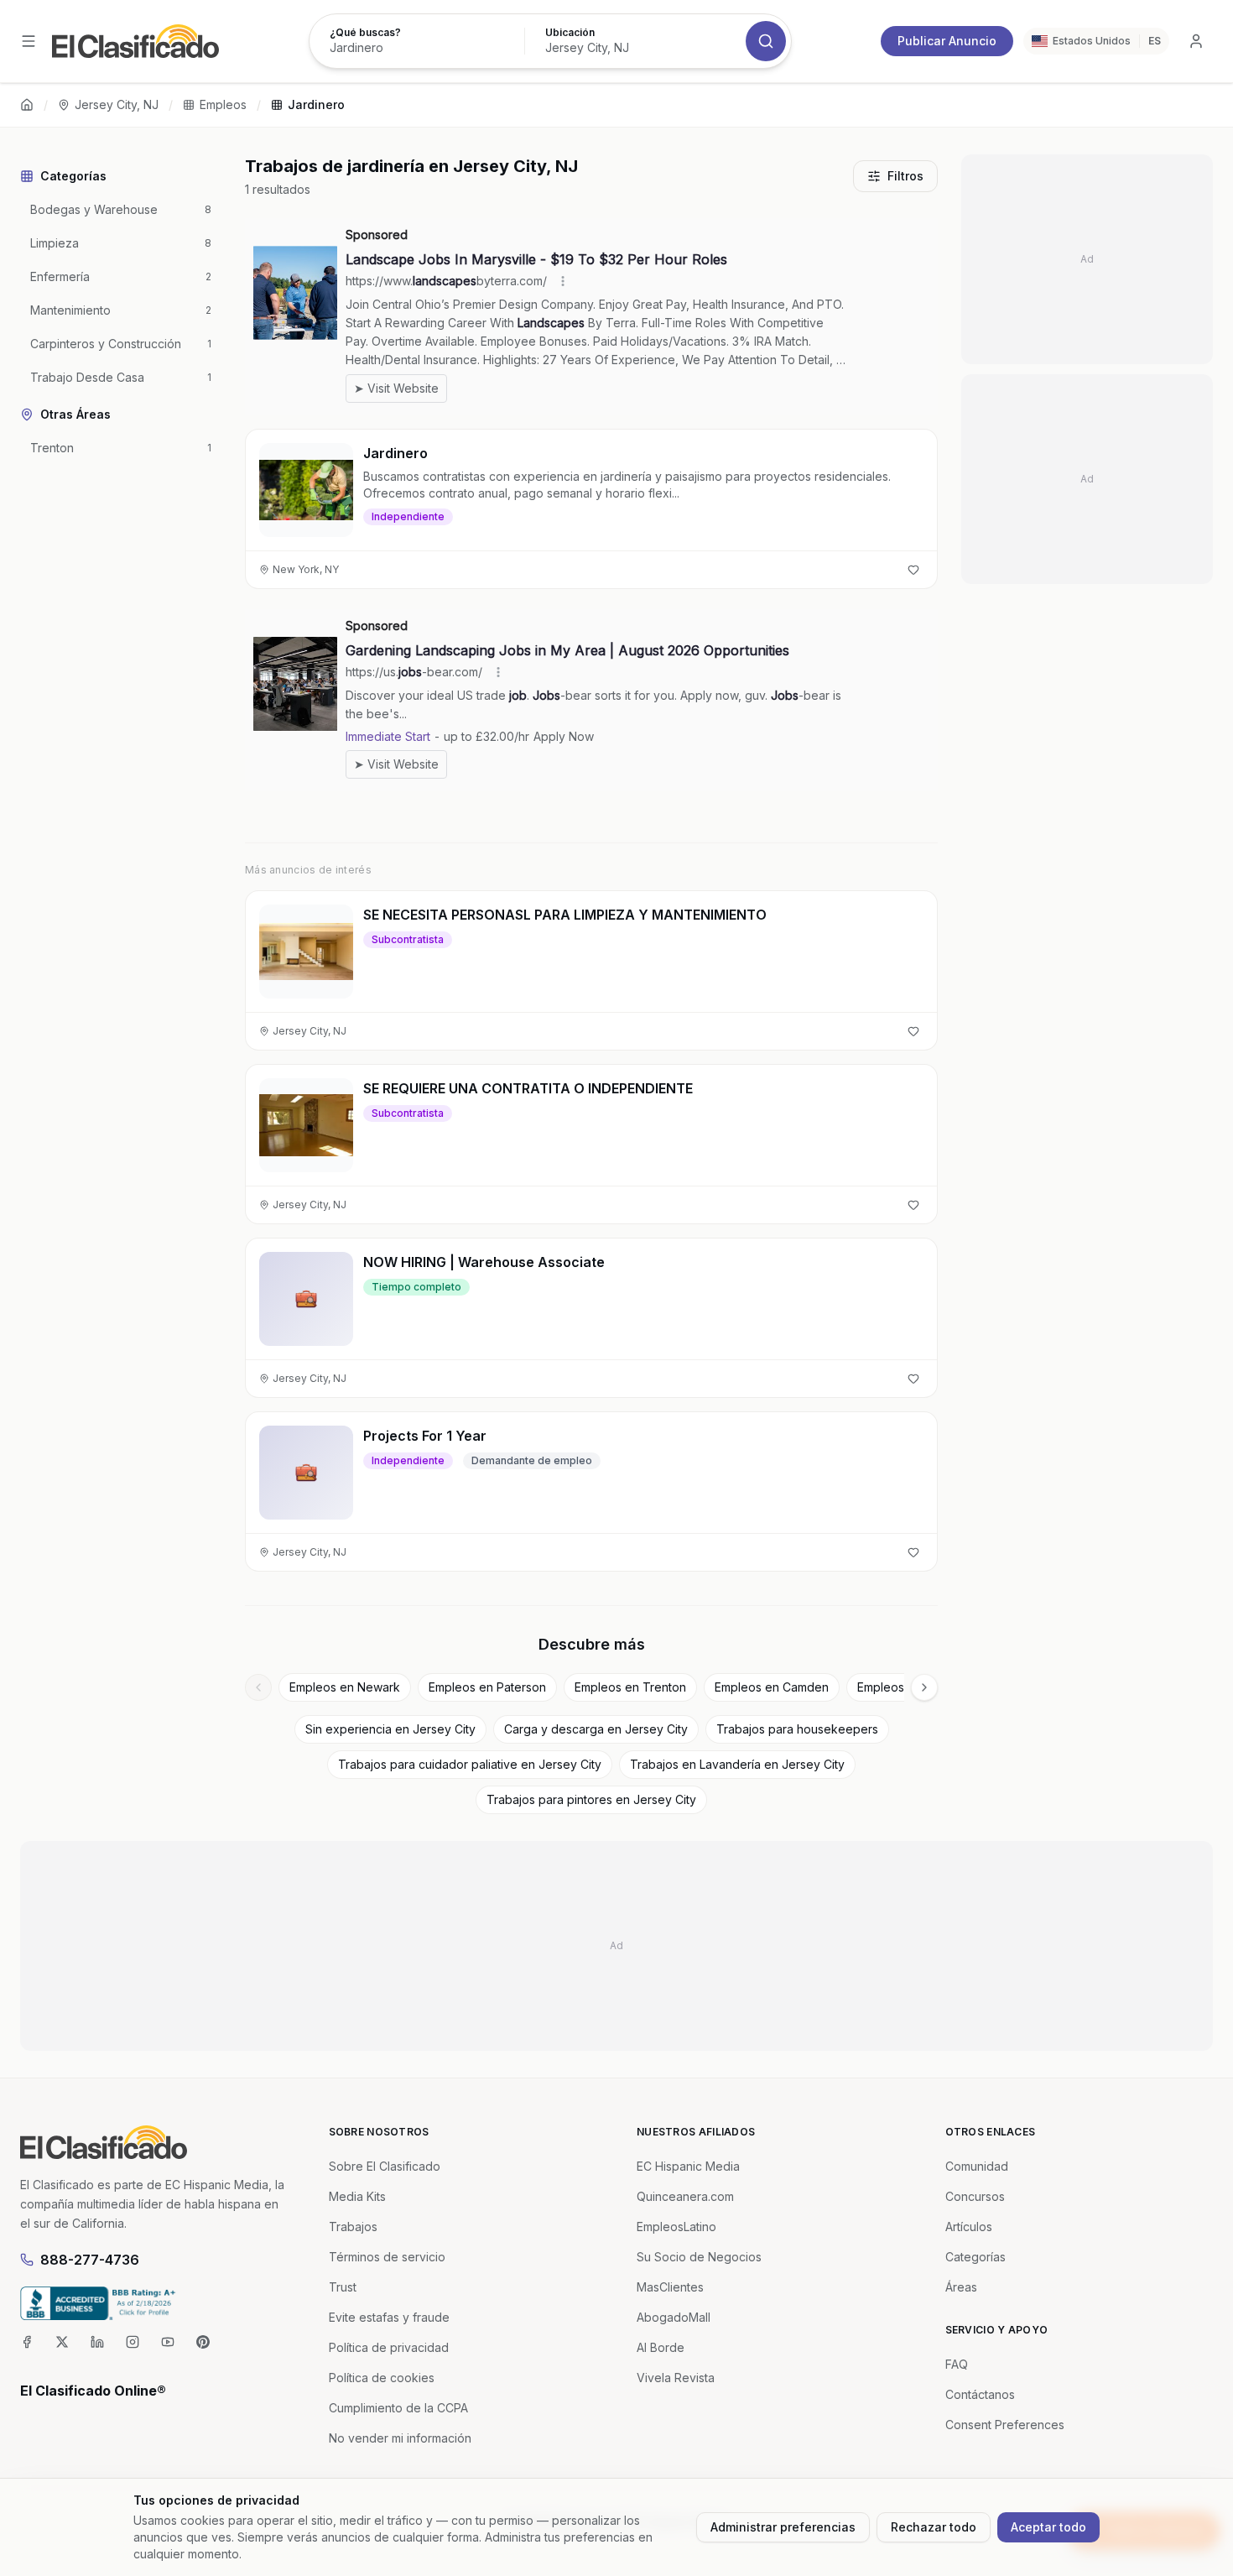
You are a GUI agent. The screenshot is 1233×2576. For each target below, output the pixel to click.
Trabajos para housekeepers (797, 1729)
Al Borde (661, 2347)
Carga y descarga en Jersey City (596, 1729)
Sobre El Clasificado (385, 2166)
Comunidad (977, 2166)
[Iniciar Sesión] (1196, 41)
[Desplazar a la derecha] (924, 1687)
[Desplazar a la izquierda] (258, 1687)
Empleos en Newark (345, 1687)
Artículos (969, 2227)
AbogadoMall (674, 2317)
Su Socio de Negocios (699, 2257)
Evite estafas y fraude (389, 2317)
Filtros (905, 176)
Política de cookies (382, 2378)
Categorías (975, 2257)
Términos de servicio (387, 2257)
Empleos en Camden (772, 1687)
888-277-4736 (90, 2260)
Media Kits (357, 2196)
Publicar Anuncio (947, 41)
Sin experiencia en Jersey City (390, 1729)
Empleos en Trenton (630, 1687)
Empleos (223, 104)
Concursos (975, 2196)
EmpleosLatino (676, 2227)
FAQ (957, 2364)
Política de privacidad (389, 2347)
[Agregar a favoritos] (913, 570)
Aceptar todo (1048, 2527)
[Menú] (29, 41)
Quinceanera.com (685, 2196)
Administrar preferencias (783, 2527)
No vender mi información (400, 2438)
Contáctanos (980, 2394)
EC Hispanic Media (688, 2166)
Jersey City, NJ (117, 104)
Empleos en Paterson (487, 1687)
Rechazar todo (934, 2527)
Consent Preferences (1005, 2425)
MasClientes (670, 2287)
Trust (343, 2287)
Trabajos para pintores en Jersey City (591, 1799)
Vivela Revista (676, 2378)
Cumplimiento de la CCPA (398, 2408)
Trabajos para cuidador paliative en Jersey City (470, 1764)
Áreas (961, 2287)
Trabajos (353, 2227)
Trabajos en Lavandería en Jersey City (737, 1764)
